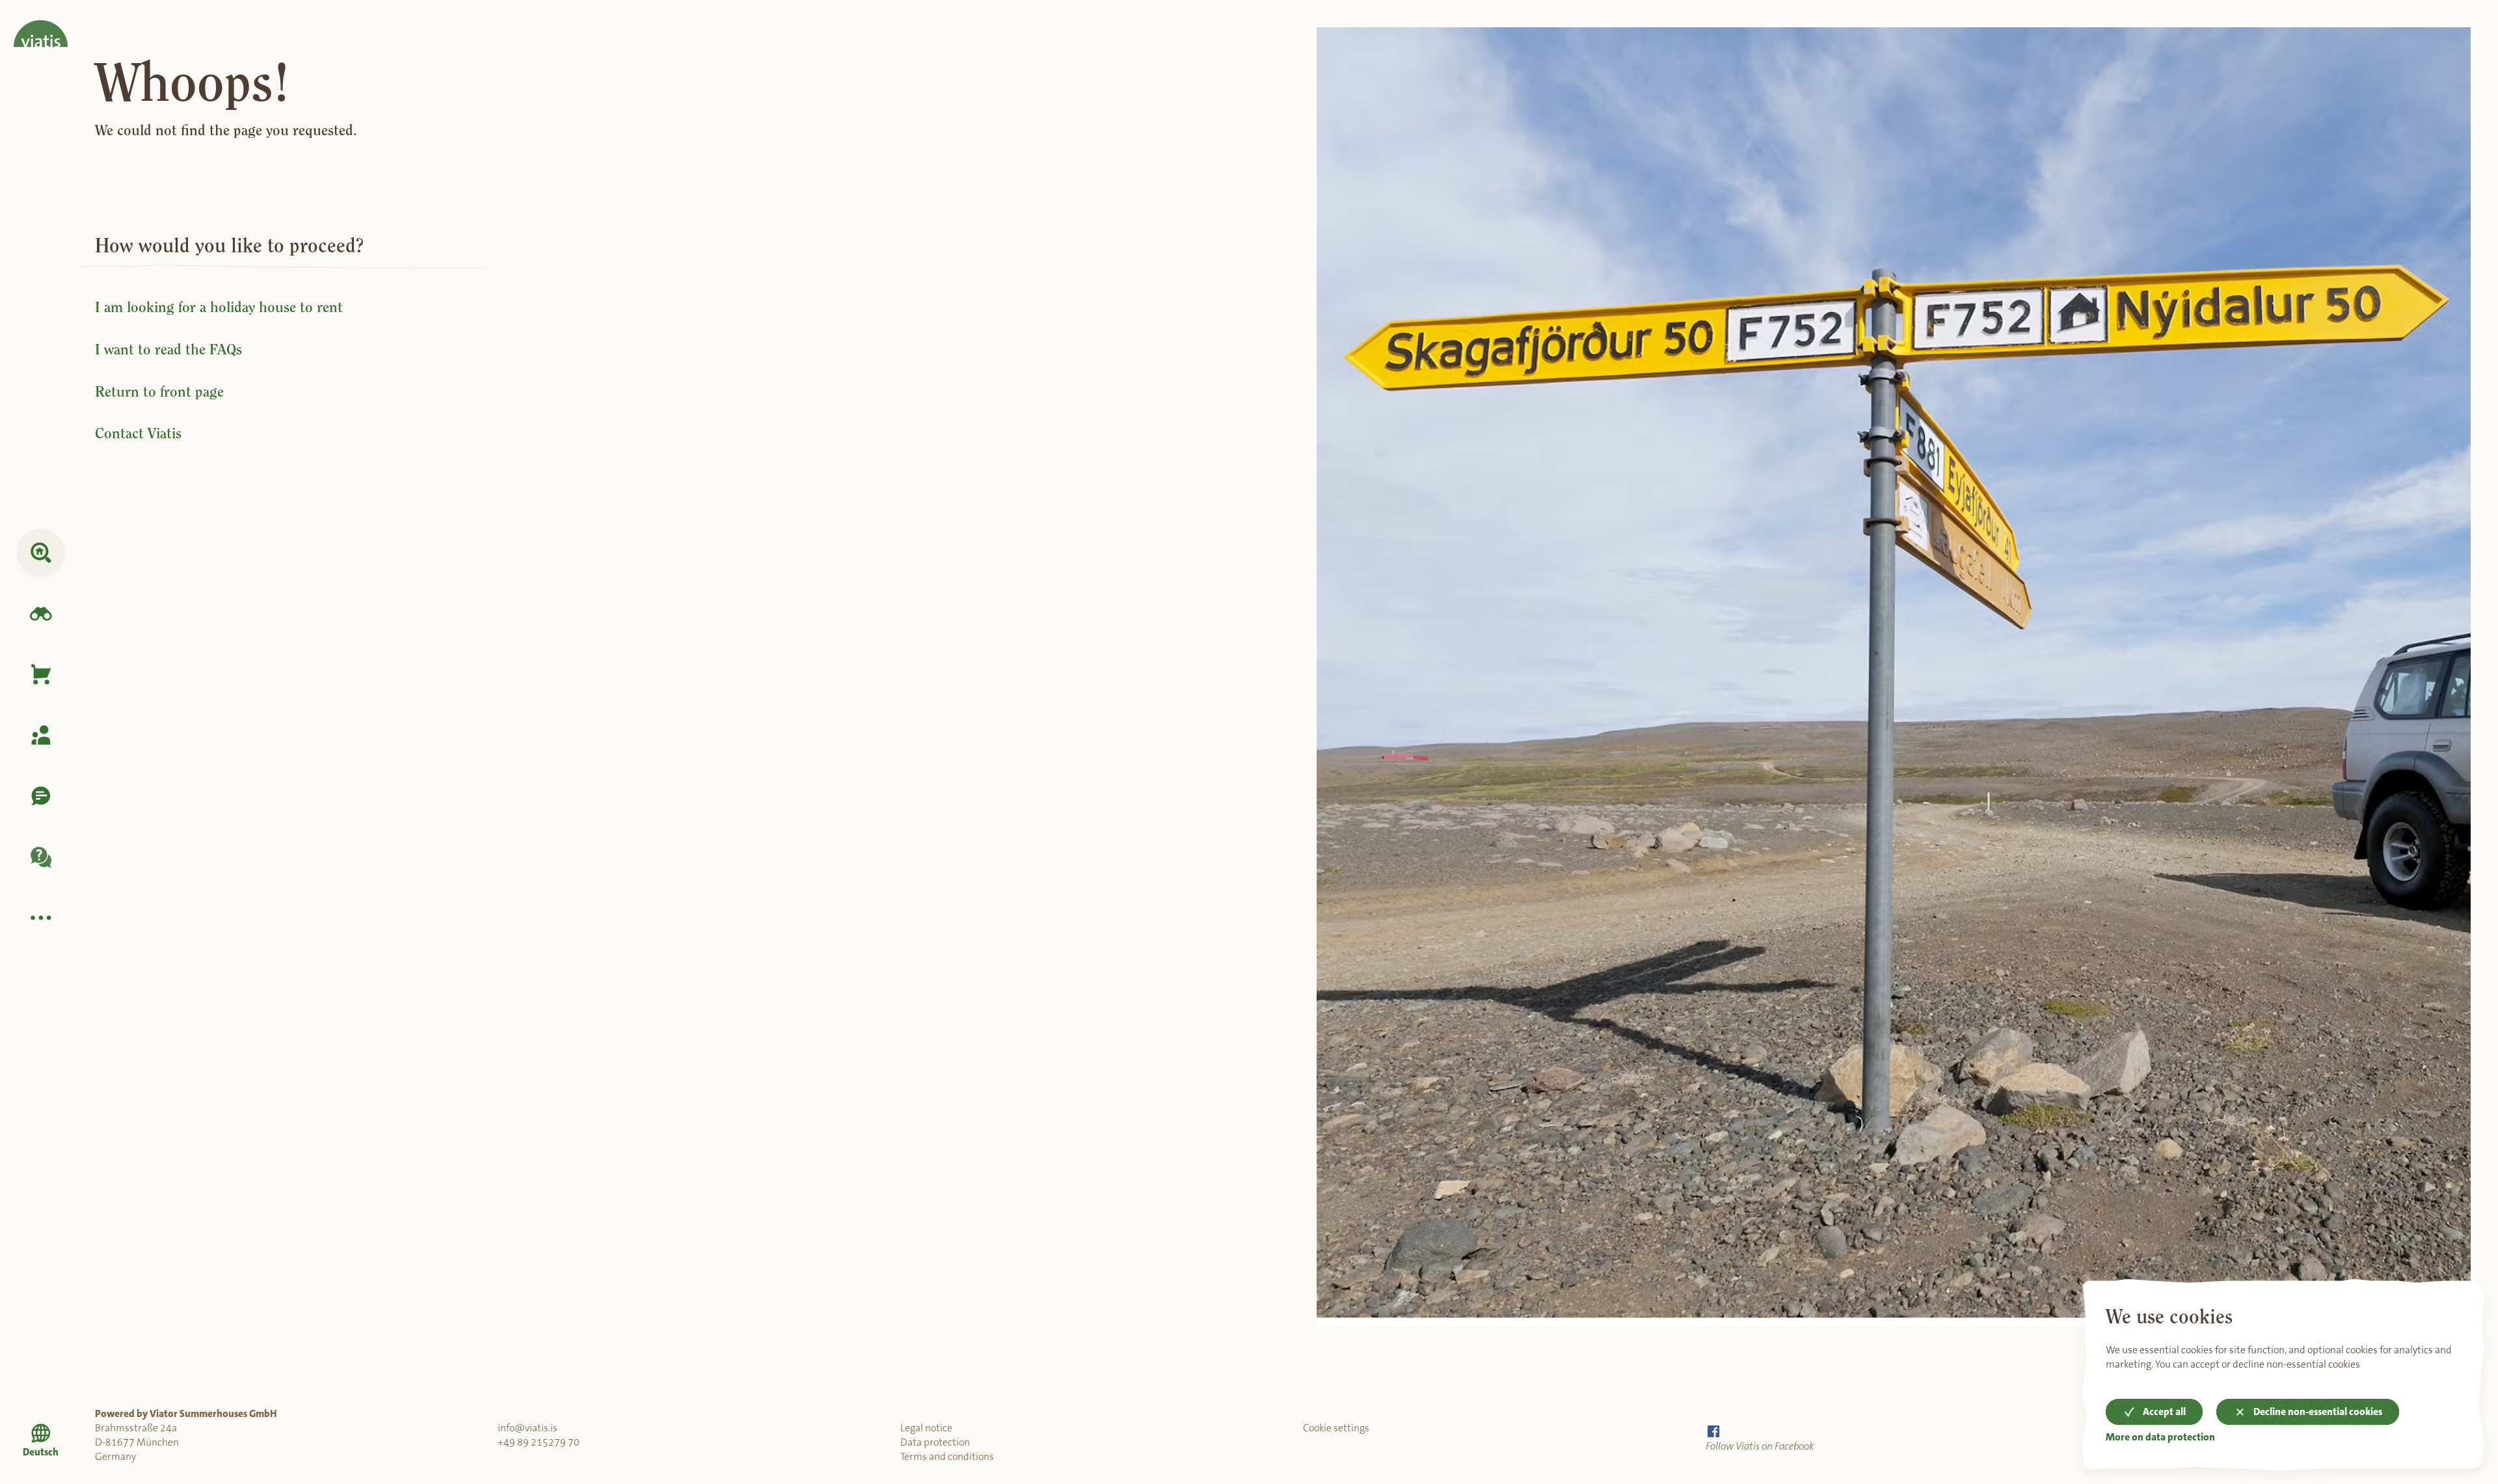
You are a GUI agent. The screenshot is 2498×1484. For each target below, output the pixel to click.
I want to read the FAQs (168, 350)
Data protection (935, 1442)
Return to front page (159, 392)
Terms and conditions (947, 1457)
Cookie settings (1336, 1428)
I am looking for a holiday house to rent (219, 307)
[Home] (41, 24)
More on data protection (2160, 1438)
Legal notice (926, 1428)
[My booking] (41, 735)
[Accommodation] (41, 552)
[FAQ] (41, 857)
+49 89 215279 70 (539, 1442)
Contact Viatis (138, 433)
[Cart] (41, 675)
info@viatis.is (528, 1428)
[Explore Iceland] (41, 614)
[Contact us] (41, 796)
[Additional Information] (41, 918)
